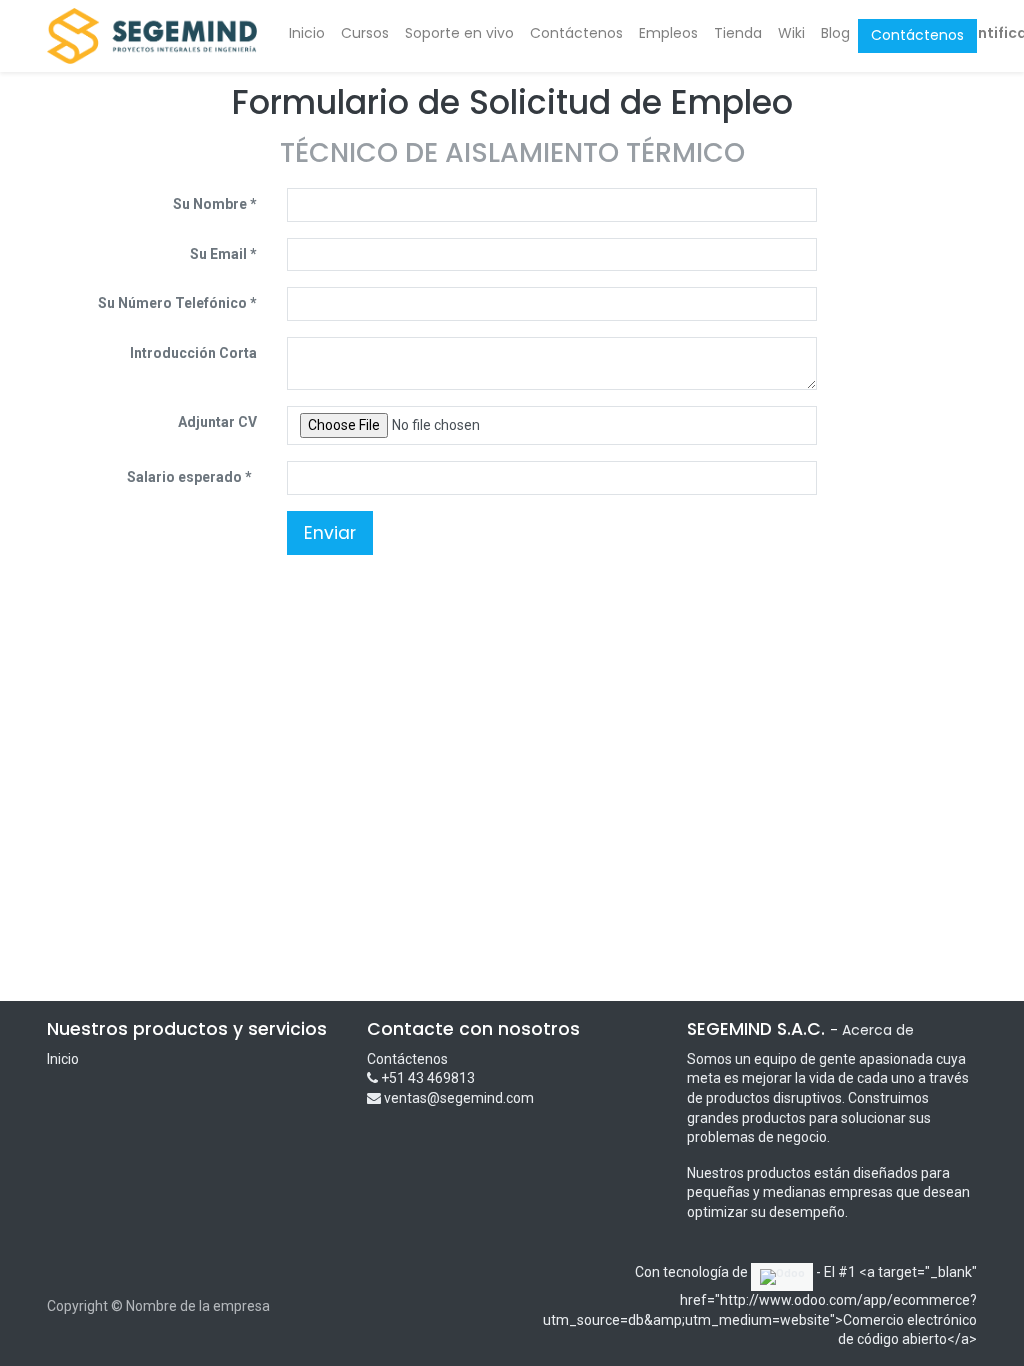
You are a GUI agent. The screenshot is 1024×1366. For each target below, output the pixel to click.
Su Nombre (210, 204)
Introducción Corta (193, 353)
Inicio (63, 1059)
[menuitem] (307, 34)
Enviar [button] (330, 533)
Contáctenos (917, 35)
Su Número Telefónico (172, 303)
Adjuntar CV (217, 422)
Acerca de (878, 1030)
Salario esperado (186, 477)
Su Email (218, 254)
